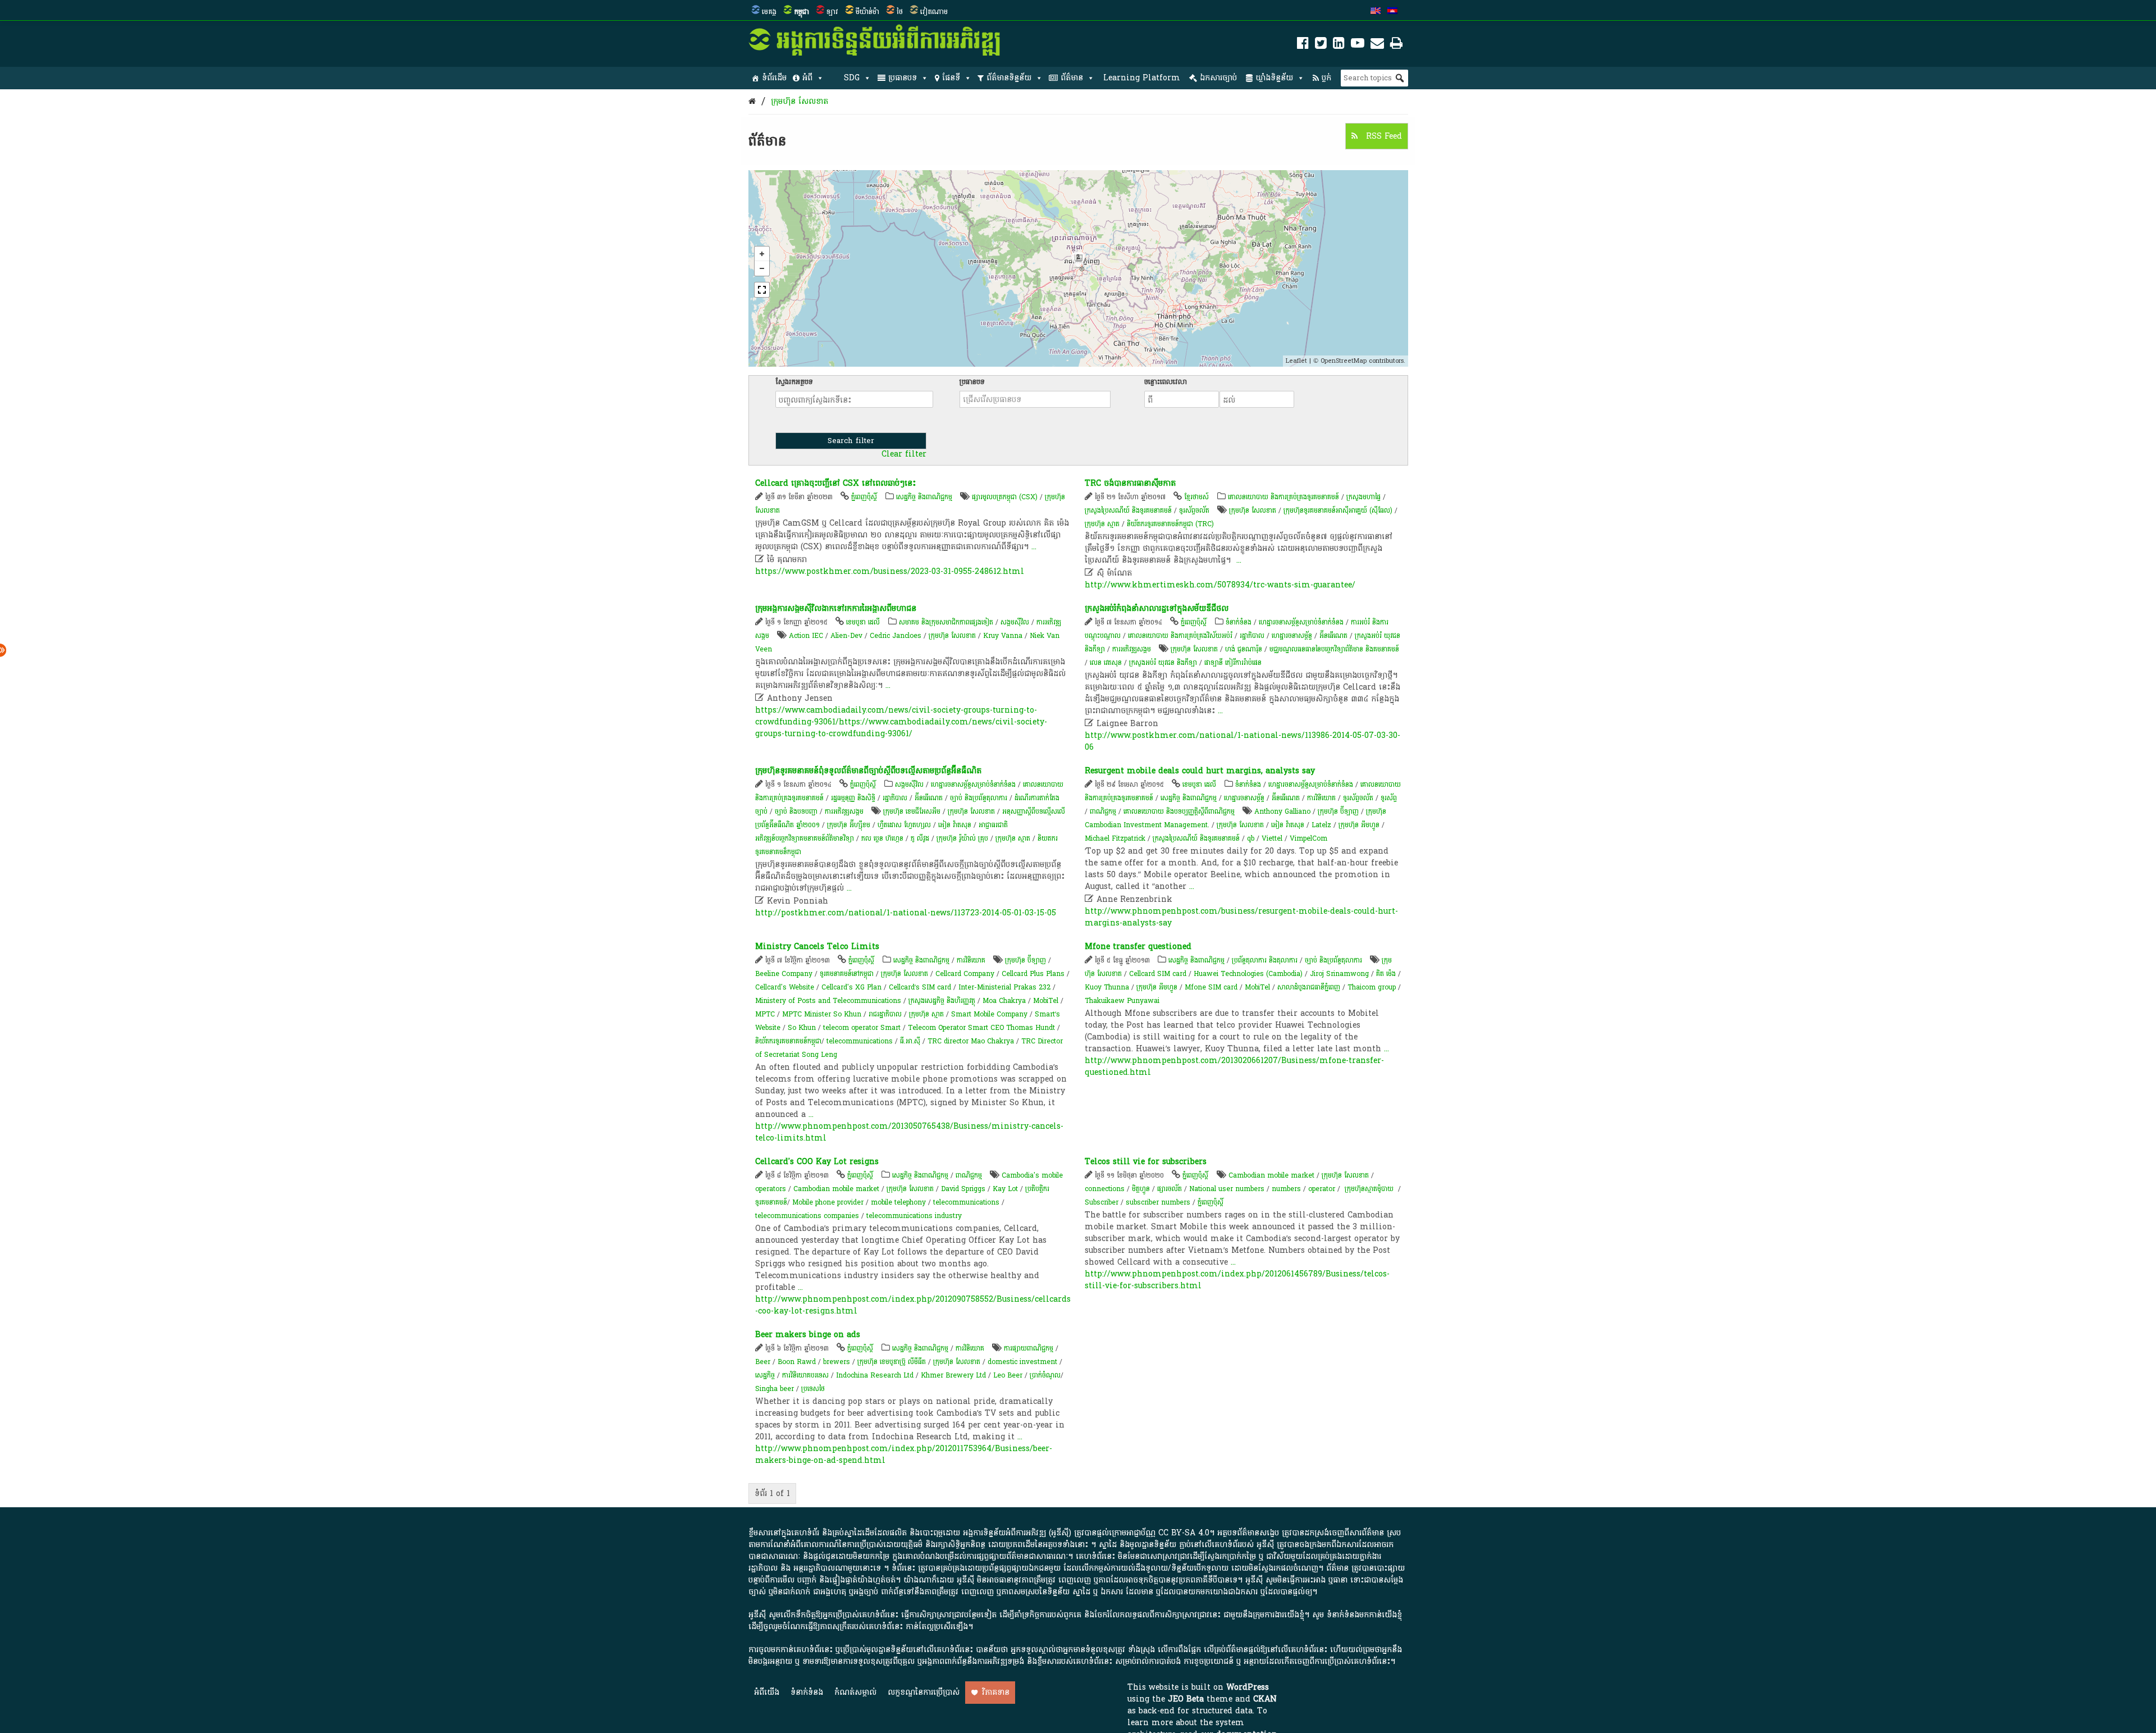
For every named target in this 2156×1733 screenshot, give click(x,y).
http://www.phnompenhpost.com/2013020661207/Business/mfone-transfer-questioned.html (1234, 1066)
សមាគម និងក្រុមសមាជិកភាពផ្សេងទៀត (946, 622)
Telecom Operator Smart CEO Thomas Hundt (981, 1028)
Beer (763, 1362)
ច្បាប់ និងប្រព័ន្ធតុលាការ (979, 798)
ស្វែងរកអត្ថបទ (794, 382)
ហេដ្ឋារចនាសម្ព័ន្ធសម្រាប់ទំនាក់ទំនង (1301, 622)
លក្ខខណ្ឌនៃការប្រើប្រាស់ (924, 1692)
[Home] (752, 101)
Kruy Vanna (1003, 636)
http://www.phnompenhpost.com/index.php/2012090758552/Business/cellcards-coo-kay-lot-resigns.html (913, 1305)
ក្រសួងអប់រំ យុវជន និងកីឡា (1163, 663)
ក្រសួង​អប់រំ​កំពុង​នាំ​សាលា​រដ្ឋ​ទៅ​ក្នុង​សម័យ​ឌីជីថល (1157, 608)
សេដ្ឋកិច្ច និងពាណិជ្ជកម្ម (924, 497)
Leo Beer (1008, 1375)
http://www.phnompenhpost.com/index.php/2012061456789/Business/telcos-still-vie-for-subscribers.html (1237, 1280)
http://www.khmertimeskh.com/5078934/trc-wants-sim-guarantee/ (1220, 585)
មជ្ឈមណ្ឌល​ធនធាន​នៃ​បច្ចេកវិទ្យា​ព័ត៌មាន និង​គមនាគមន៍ (1334, 649)
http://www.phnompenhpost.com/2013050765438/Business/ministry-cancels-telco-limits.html (909, 1132)
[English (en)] (1376, 12)
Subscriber (1102, 1202)
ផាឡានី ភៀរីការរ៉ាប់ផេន (1233, 663)
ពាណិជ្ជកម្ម (1103, 811)
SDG (852, 78)
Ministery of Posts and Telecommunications (828, 1001)
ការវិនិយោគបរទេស (805, 1375)
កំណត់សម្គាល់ (855, 1692)
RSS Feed (1383, 136)
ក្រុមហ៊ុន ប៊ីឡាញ (1338, 811)
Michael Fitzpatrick (1115, 838)
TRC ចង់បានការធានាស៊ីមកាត (1130, 483)
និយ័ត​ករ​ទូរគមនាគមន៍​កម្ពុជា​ (788, 1041)
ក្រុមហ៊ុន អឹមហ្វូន (1359, 825)
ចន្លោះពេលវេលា (1166, 382)
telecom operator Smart (862, 1028)
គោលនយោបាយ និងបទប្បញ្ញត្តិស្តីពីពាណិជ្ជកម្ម (1179, 811)
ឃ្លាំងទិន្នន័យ (1274, 78)
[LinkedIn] (1339, 45)
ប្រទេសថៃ (813, 1389)
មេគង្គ (769, 12)
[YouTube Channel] (1358, 45)
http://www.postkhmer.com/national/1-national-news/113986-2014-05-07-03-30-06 (1243, 741)
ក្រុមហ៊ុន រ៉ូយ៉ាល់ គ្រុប (963, 838)
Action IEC (806, 636)
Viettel (1272, 838)
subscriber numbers (1158, 1202)
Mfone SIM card (1211, 987)
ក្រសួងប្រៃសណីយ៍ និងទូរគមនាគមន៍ (1128, 510)
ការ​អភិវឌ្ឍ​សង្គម (1132, 649)
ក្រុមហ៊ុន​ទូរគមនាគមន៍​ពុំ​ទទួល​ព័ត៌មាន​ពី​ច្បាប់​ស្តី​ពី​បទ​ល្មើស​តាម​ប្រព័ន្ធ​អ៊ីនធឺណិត (868, 771)
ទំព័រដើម (774, 78)
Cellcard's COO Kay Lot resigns (817, 1162)
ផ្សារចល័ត (1170, 1189)
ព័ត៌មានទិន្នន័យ (1009, 78)
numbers (1286, 1189)
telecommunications (860, 1041)
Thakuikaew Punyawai (1122, 1001)
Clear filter (904, 454)
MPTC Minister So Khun (822, 1014)
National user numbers (1227, 1189)
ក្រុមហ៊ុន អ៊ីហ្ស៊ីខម (849, 825)
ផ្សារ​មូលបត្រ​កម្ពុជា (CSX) (1005, 497)
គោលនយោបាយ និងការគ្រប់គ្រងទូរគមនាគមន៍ (1283, 497)
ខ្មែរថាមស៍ (1196, 497)
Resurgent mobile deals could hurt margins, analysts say (1200, 771)
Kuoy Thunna (1107, 987)
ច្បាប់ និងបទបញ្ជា (796, 811)
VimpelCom (1308, 838)
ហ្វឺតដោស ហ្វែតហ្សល (904, 825)
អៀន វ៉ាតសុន (955, 825)
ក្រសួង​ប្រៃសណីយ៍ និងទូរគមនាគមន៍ (1196, 838)
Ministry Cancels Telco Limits (817, 947)
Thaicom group (1372, 987)
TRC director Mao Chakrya (971, 1041)
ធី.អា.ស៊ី (910, 1041)
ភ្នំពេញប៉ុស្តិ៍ (864, 497)
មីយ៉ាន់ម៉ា (867, 12)
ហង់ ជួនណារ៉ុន (1244, 649)
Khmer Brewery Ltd (953, 1375)
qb (1251, 838)
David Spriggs (963, 1189)
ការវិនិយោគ (1321, 798)
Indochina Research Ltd (875, 1375)
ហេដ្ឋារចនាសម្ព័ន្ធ (1292, 636)
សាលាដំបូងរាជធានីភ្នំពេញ (1309, 987)
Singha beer (775, 1389)
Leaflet (1296, 361)
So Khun (802, 1028)
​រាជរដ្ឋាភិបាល (885, 1014)
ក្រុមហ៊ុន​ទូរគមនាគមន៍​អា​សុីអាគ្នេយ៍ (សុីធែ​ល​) (1338, 510)
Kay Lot (1005, 1189)
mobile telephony (898, 1202)
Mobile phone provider (828, 1202)
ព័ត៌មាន (1072, 78)
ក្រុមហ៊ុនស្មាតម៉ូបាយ (1369, 1189)
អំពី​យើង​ (767, 1692)
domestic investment (1022, 1362)
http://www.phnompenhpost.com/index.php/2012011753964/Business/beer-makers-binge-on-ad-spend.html (904, 1454)
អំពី (807, 78)
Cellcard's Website (785, 987)
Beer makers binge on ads (808, 1335)
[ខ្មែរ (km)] (1392, 12)
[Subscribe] (1377, 45)
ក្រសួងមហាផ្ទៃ (1364, 497)
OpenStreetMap (1344, 361)
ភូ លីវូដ (920, 838)
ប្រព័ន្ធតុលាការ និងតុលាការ (1265, 960)
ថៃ (900, 12)
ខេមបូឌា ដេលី (863, 622)
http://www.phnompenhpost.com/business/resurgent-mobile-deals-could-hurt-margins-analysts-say (1241, 917)
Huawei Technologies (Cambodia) (1248, 974)
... (1034, 547)
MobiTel (1046, 1001)
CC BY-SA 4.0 (1184, 1533)
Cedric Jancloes (896, 636)
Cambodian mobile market (836, 1189)
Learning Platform (1142, 78)
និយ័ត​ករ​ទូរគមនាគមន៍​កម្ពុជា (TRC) (1170, 524)
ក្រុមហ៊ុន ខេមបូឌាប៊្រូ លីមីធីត (892, 1362)
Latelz (1321, 825)
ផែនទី (951, 78)
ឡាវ (832, 12)
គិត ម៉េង (1386, 974)
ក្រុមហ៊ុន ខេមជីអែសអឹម (912, 811)
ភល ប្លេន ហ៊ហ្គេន (882, 838)
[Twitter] (1321, 45)
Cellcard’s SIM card (920, 987)
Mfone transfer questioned (1138, 947)
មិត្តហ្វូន (1141, 1189)
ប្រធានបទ (903, 78)
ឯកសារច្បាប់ (1218, 78)
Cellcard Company (965, 974)
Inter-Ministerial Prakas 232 (1004, 987)
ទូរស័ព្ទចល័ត (1194, 510)
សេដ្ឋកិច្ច (765, 1375)
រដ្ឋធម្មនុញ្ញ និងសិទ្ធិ (853, 798)
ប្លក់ (1326, 78)
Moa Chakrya (1004, 1001)
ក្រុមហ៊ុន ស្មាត (1102, 524)
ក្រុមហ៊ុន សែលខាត (800, 101)
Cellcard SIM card (1158, 974)
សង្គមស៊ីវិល (1015, 622)
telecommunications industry (914, 1216)
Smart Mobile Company (989, 1014)
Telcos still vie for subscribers (1146, 1162)
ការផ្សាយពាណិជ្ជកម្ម (1029, 1348)
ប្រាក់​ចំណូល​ (1045, 1375)
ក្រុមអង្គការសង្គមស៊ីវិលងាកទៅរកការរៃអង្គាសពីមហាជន (836, 608)
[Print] (1396, 45)
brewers (837, 1362)
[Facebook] (1303, 45)
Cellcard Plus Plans (1033, 974)
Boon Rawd (797, 1362)
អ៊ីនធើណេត (1333, 636)
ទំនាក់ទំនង (1239, 622)
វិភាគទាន (996, 1692)
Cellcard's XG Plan (851, 987)
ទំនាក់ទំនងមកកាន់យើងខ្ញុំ (1364, 1615)
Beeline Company (784, 974)
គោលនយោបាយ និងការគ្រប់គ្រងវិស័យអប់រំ (1180, 636)
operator (1322, 1189)
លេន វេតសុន (1106, 663)
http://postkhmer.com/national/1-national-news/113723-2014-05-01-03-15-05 (906, 913)
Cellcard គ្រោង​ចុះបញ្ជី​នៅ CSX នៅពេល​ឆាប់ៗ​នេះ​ (835, 483)
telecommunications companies (807, 1216)
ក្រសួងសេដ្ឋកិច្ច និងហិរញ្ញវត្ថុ (942, 1001)
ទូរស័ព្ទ (1389, 798)
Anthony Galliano (1282, 811)
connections (1105, 1189)
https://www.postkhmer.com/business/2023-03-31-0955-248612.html (890, 571)
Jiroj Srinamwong (1339, 974)
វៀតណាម (934, 12)
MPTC (765, 1014)
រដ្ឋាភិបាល (1252, 636)
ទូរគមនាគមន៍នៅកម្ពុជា (847, 974)
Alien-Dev (846, 636)
